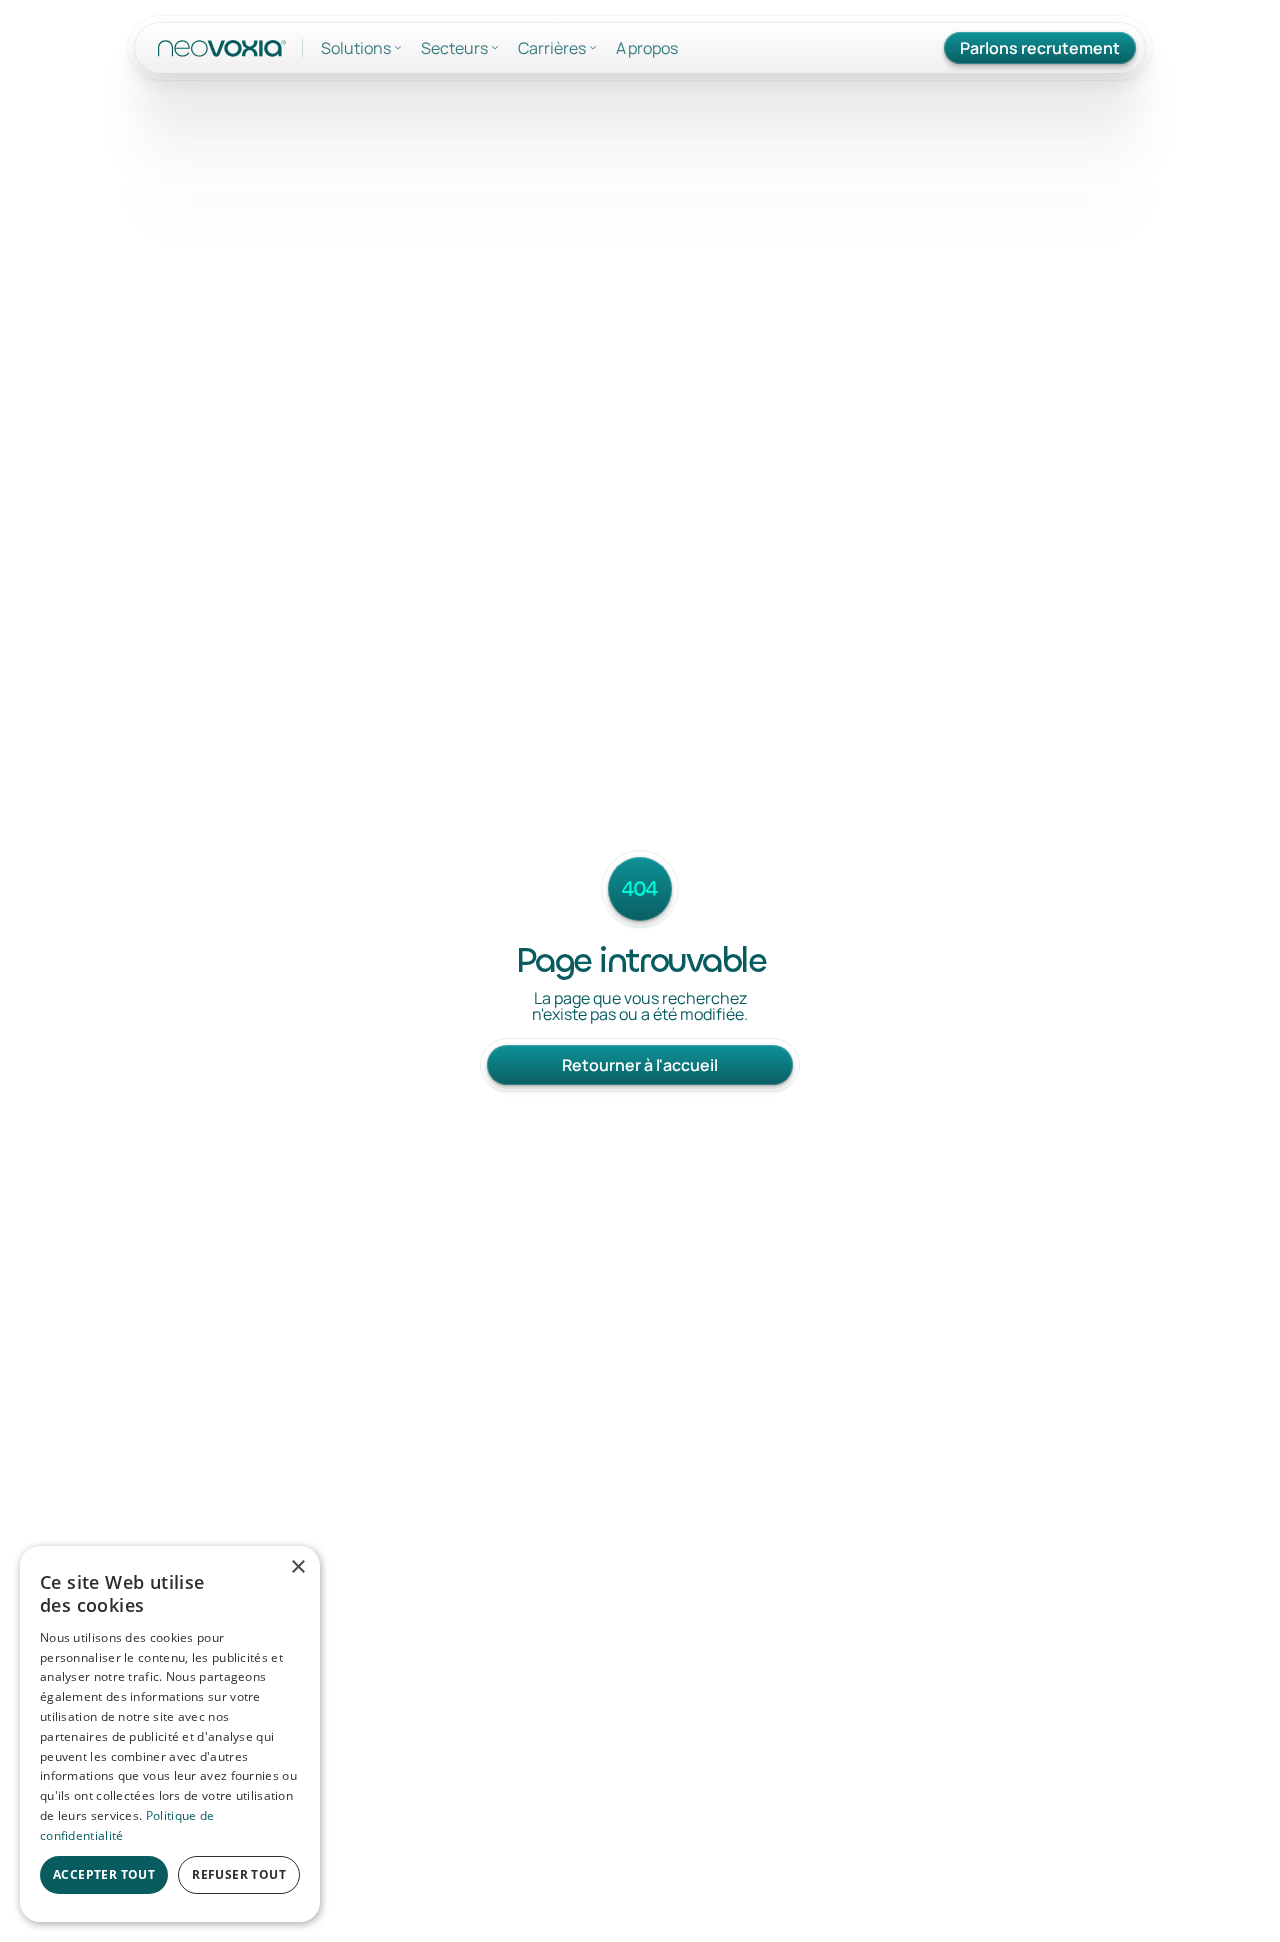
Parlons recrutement (1040, 48)
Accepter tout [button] (104, 1874)
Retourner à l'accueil (640, 1065)
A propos (647, 48)
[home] (222, 48)
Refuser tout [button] (239, 1874)
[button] (361, 48)
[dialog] (170, 1734)
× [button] (297, 1567)
